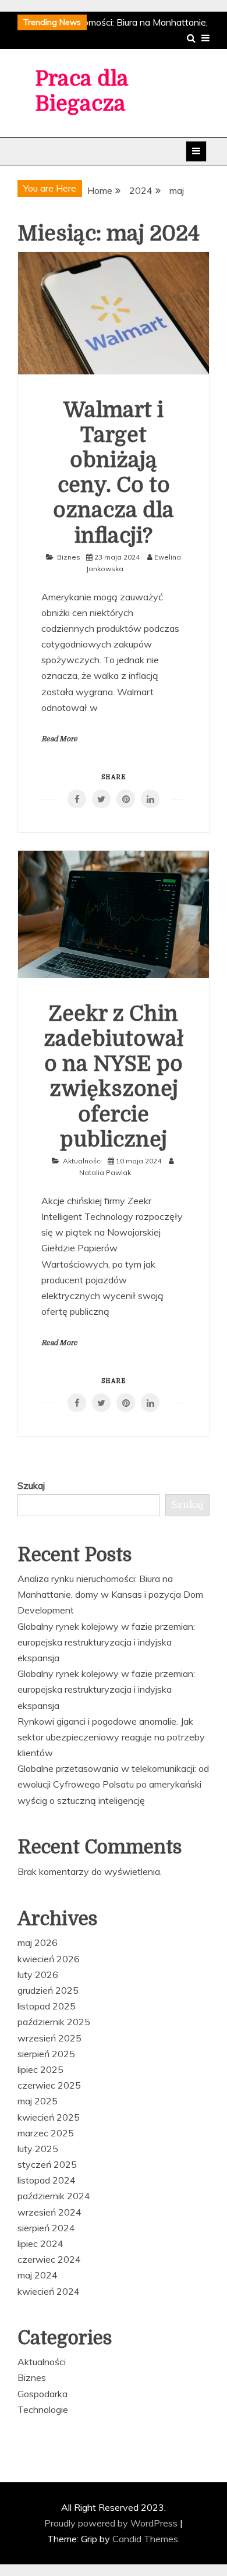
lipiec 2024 (40, 2244)
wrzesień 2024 (49, 2212)
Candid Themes (145, 2539)
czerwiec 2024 (49, 2259)
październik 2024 (54, 2196)
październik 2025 (54, 2022)
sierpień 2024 (46, 2228)
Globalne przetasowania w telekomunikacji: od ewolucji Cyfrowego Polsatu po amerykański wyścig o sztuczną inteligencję (113, 1784)
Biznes (69, 557)
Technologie (43, 2409)
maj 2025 (38, 2101)
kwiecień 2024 (49, 2291)
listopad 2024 (47, 2180)
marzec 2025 (46, 2133)
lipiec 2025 (40, 2069)
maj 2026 (38, 1942)
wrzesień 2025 (49, 2038)
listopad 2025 (47, 2006)
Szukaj (31, 1485)
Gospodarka (42, 2394)
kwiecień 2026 (49, 1959)
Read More (59, 739)
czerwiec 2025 (49, 2085)
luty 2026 (38, 1975)
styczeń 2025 (47, 2164)
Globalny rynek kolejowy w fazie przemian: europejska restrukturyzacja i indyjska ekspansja (106, 1642)
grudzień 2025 (48, 1990)
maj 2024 (38, 2275)
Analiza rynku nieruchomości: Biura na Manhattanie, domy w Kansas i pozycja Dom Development (110, 1594)
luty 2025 (38, 2149)
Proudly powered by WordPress (112, 2523)
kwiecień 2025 (49, 2117)
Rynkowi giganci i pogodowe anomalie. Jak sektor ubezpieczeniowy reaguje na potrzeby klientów (111, 1737)
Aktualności (82, 1161)
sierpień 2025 (46, 2054)
